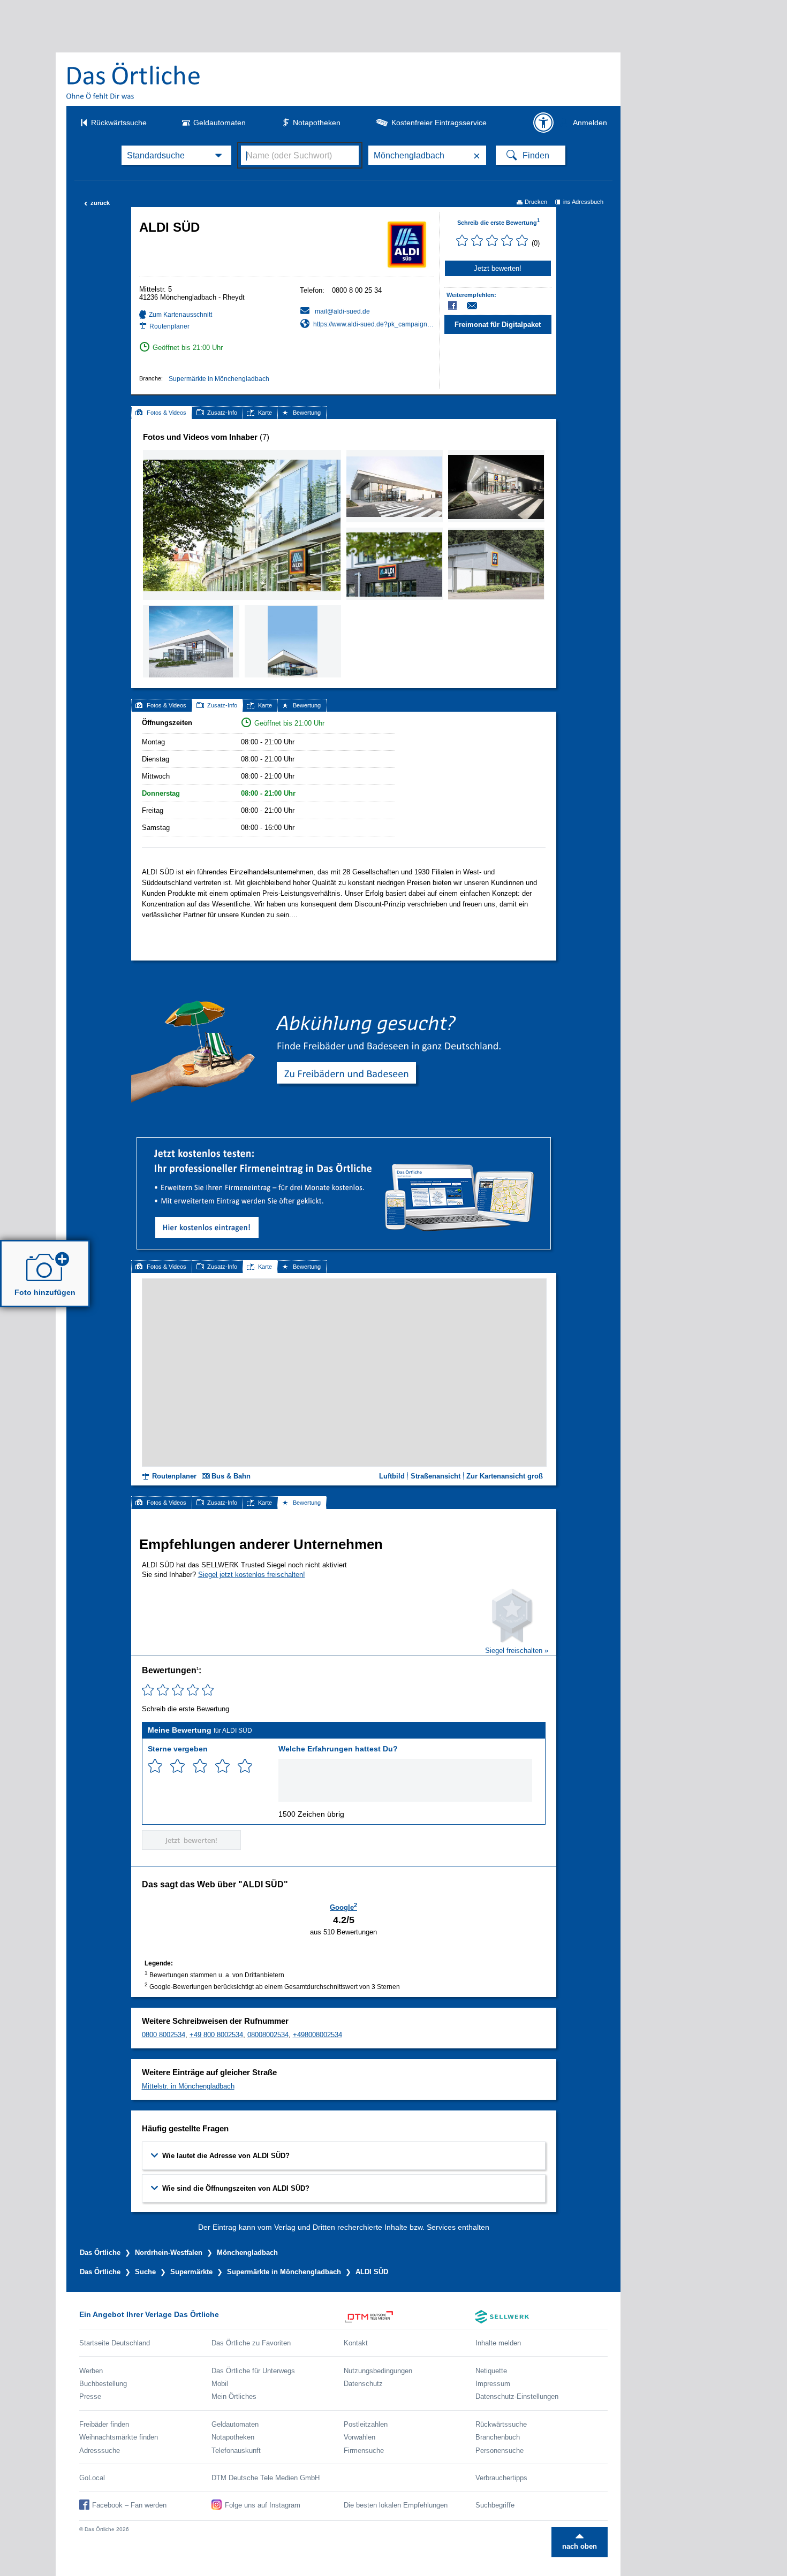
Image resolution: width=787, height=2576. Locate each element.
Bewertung (307, 413)
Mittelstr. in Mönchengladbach (188, 2086)
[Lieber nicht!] (155, 1766)
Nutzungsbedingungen (378, 2371)
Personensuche (500, 2451)
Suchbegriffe (495, 2505)
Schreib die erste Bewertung (498, 223)
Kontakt (356, 2343)
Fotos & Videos (167, 413)
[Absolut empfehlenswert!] (245, 1766)
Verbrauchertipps (501, 2478)
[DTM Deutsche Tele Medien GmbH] (410, 2317)
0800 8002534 (164, 2035)
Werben (91, 2371)
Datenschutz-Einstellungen (517, 2396)
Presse (90, 2396)
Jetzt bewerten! (498, 268)
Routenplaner (169, 326)
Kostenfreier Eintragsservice (439, 123)
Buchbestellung (103, 2384)
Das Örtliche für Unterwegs (253, 2371)
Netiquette (491, 2371)
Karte (265, 413)
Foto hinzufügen (45, 1292)
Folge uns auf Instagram (263, 2505)
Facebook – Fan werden (129, 2505)
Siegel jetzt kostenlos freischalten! (252, 1575)
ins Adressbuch (583, 202)
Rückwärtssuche (119, 123)
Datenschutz (363, 2384)
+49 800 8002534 (216, 2035)
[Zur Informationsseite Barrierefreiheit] (543, 123)
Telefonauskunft (236, 2451)
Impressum (493, 2384)
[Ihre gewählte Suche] (176, 155)
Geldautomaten (220, 123)
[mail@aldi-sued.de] (335, 311)
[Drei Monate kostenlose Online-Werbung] (344, 1142)
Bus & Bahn (231, 1476)
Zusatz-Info (222, 413)
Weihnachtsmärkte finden (119, 2437)
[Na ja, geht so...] (177, 1766)
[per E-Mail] (478, 306)
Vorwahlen (360, 2437)
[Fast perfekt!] (222, 1766)
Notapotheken (317, 123)
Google (343, 1907)
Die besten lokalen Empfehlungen (396, 2505)
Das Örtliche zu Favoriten (251, 2343)
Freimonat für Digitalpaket (498, 325)
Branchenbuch (498, 2437)
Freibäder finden (104, 2424)
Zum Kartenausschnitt (180, 315)
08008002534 (268, 2035)
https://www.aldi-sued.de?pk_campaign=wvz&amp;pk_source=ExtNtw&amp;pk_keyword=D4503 (373, 324)
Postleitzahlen (366, 2424)
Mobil (220, 2384)
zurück (97, 203)
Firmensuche (364, 2451)
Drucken (536, 202)
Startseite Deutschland (115, 2343)
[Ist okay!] (200, 1766)
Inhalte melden (498, 2343)
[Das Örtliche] (134, 81)
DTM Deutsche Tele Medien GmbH (266, 2478)
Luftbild (392, 1476)
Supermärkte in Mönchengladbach (219, 379)
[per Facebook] (453, 306)
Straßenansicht (436, 1476)
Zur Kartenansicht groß (505, 1476)
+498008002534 (317, 2035)
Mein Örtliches (234, 2396)
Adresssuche (100, 2451)
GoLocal (92, 2478)
